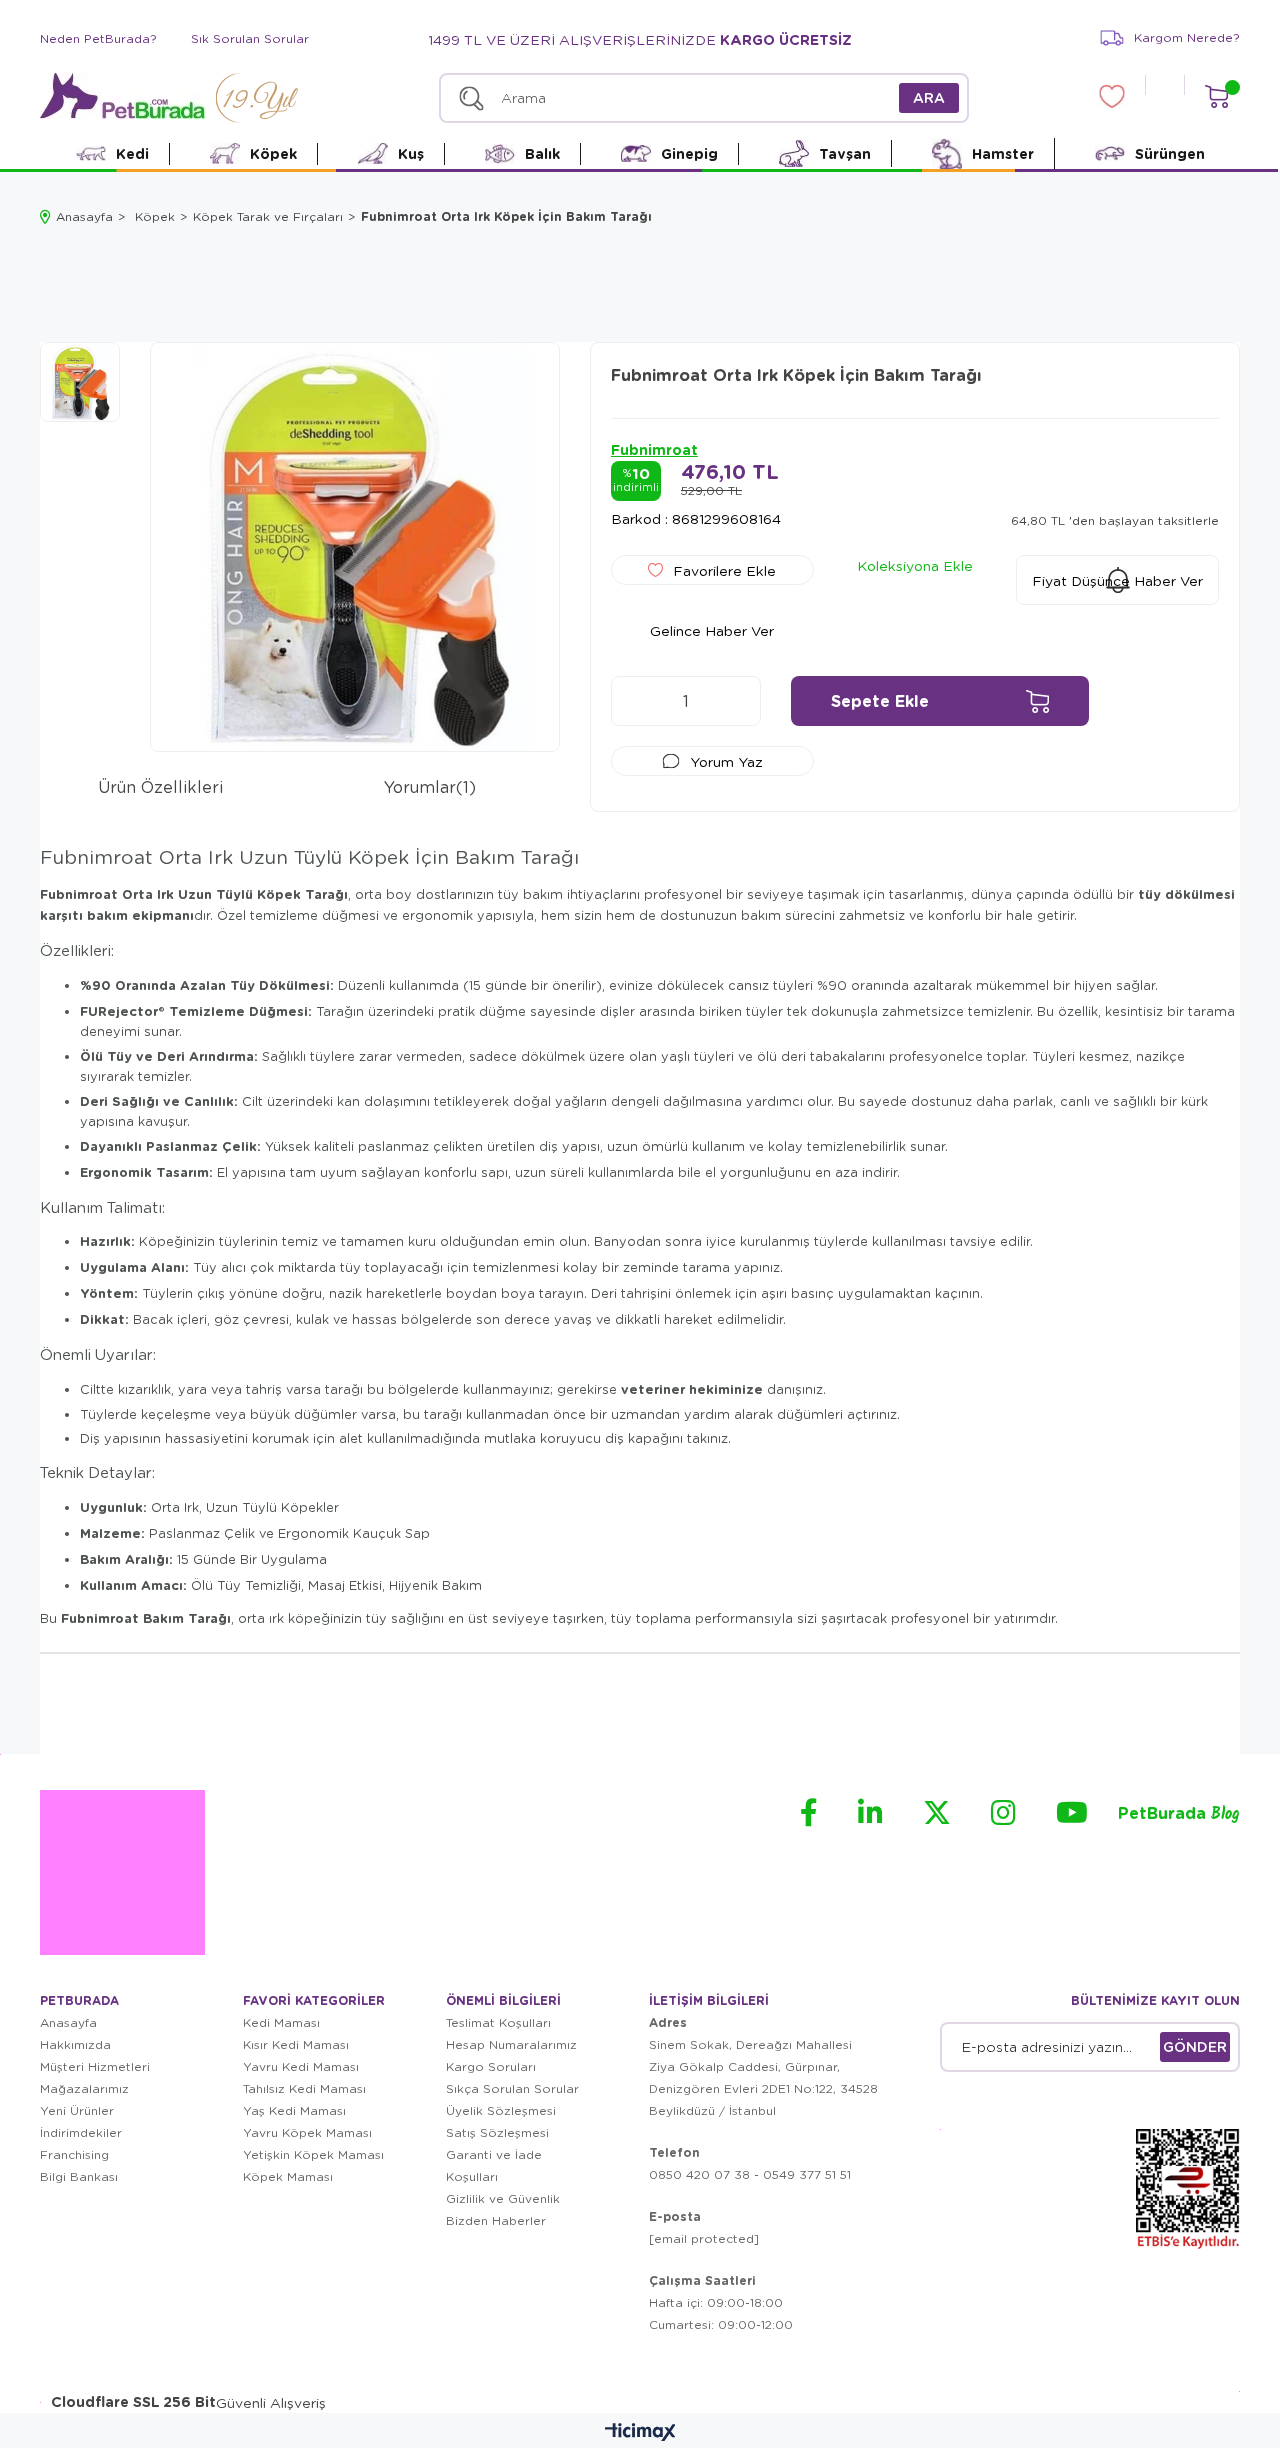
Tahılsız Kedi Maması (304, 2088)
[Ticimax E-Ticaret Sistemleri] (640, 2433)
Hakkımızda (75, 2044)
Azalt (636, 701)
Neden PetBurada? (98, 38)
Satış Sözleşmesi (497, 2132)
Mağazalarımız (84, 2088)
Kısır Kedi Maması (296, 2044)
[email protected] (704, 2238)
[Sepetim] (1216, 96)
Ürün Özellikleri (160, 786)
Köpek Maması (288, 2176)
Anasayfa (68, 2022)
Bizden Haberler (496, 2220)
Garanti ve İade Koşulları (494, 2165)
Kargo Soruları (491, 2066)
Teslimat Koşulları (498, 2022)
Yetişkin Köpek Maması (313, 2154)
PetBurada (1179, 1814)
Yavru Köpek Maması (307, 2132)
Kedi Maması (281, 2022)
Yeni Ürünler (77, 2110)
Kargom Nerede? (1187, 37)
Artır (736, 701)
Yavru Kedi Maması (301, 2066)
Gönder (1195, 2046)
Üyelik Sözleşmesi (501, 2110)
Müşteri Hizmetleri (95, 2066)
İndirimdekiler (81, 2132)
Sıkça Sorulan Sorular (512, 2088)
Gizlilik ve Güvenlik (503, 2198)
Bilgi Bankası (79, 2176)
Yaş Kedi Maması (294, 2110)
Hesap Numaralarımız (511, 2044)
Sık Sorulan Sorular (250, 38)
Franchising (74, 2154)
